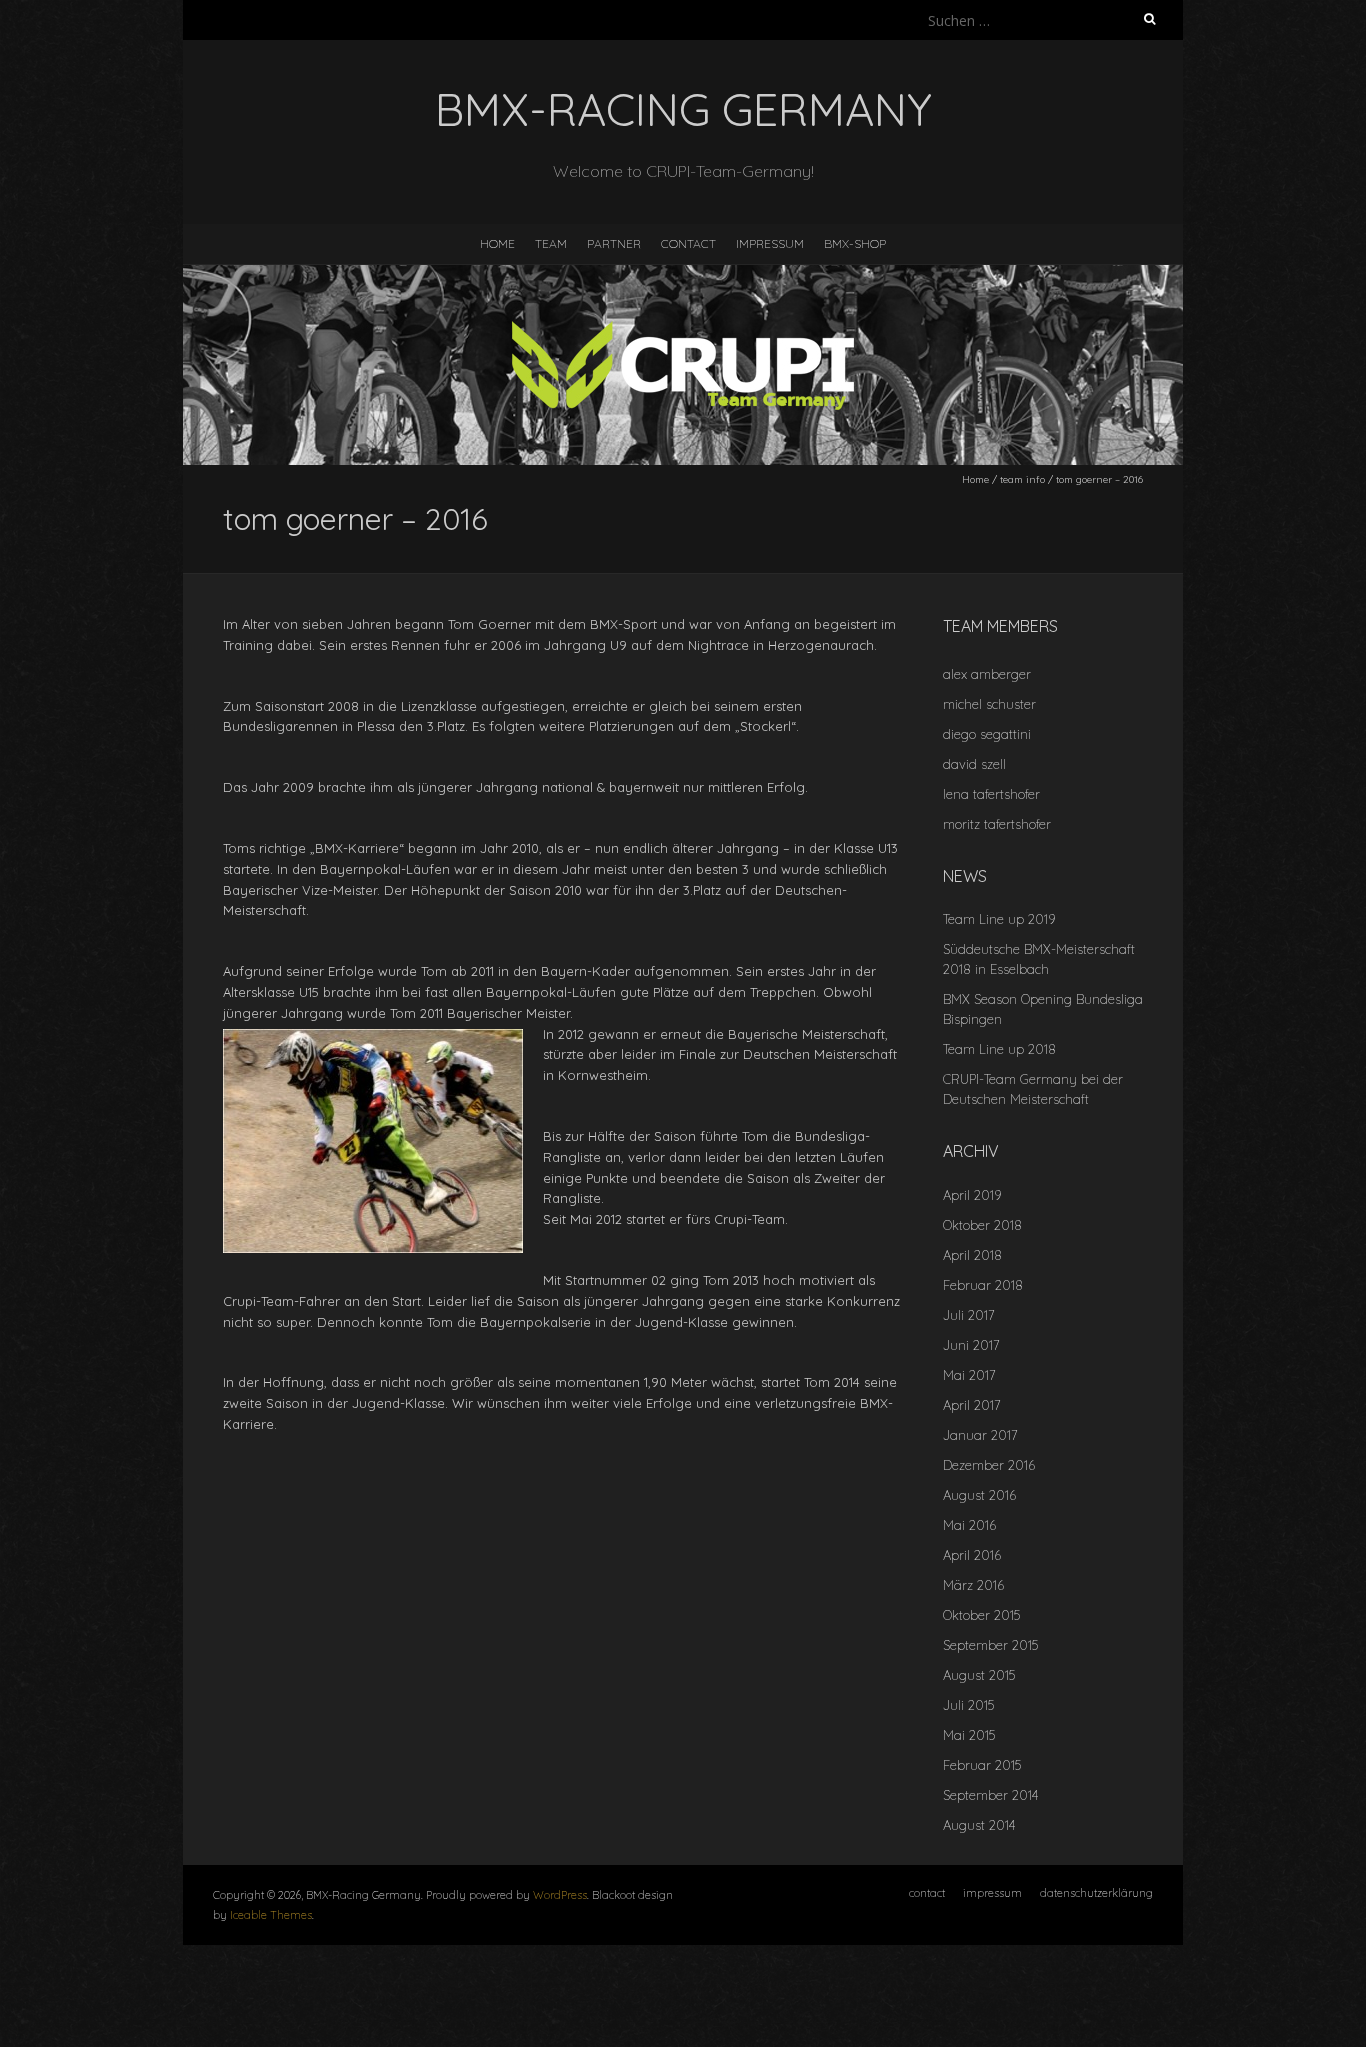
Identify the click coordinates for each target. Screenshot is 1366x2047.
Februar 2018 (983, 1285)
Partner (614, 243)
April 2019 (972, 1195)
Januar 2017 (980, 1435)
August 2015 (979, 1675)
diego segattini (987, 734)
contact (688, 243)
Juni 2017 (971, 1345)
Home (975, 479)
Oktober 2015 (981, 1615)
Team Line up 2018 (999, 1049)
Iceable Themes (271, 1915)
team (551, 243)
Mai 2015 (969, 1735)
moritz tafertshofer (997, 824)
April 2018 (972, 1255)
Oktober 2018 (982, 1225)
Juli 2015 (968, 1705)
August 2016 (979, 1495)
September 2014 (990, 1795)
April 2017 (972, 1405)
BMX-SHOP (855, 243)
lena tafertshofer (991, 794)
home (497, 243)
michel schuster (989, 704)
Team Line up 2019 (999, 919)
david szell (974, 764)
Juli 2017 (969, 1315)
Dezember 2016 (989, 1465)
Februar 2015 (982, 1765)
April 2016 (972, 1555)
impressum (770, 243)
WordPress (560, 1895)
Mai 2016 (969, 1525)
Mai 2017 (969, 1375)
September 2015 (990, 1645)
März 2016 (973, 1585)
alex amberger (987, 674)
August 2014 (979, 1825)
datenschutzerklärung (1096, 1893)
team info (1022, 479)
